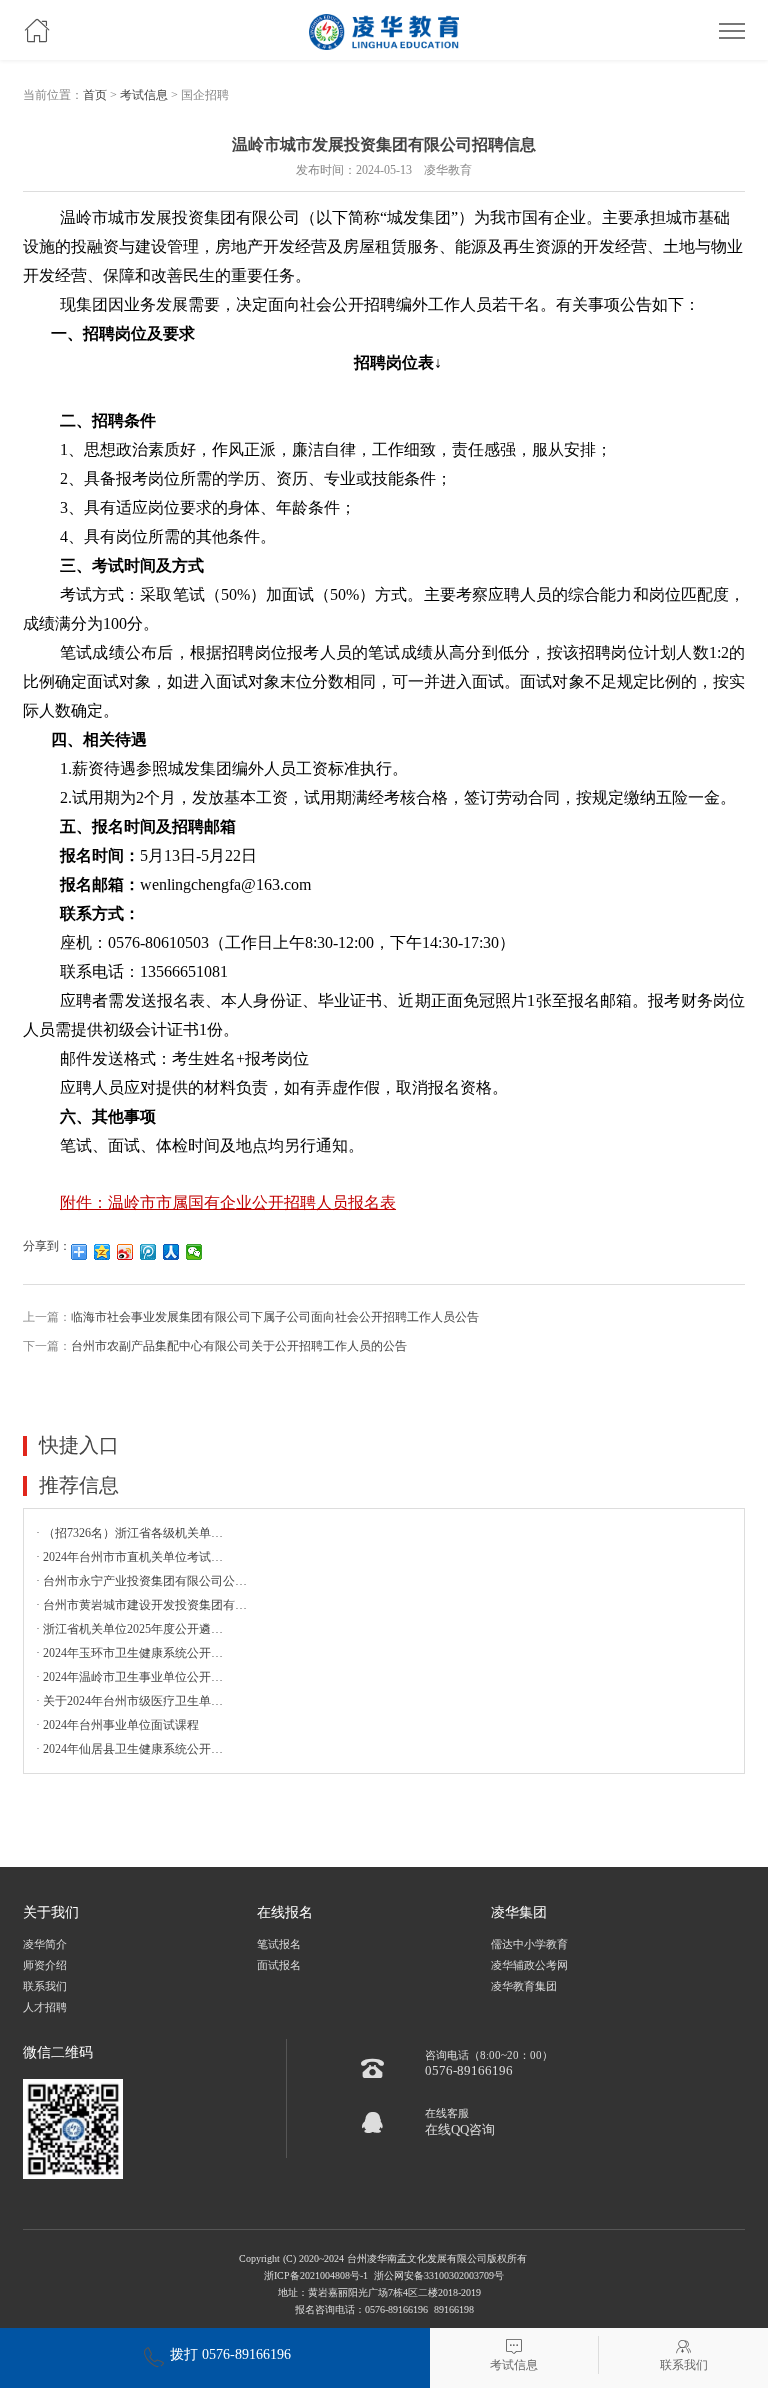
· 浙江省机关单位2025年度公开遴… (129, 1629)
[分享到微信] (194, 1252)
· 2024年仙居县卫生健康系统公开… (129, 1749)
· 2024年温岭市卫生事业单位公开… (129, 1677)
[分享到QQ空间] (102, 1252)
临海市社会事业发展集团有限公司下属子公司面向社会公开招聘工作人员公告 (275, 1317)
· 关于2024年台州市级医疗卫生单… (129, 1701)
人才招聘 (45, 2007)
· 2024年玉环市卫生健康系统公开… (129, 1653)
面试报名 (279, 1965)
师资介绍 (45, 1965)
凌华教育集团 (524, 1986)
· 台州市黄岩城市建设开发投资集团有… (141, 1605)
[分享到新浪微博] (125, 1252)
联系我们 (45, 1986)
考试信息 (144, 95)
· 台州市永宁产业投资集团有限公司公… (141, 1581)
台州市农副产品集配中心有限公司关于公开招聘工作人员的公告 (239, 1346)
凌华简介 (45, 1944)
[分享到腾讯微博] (148, 1252)
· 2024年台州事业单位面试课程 (117, 1725)
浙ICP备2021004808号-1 (316, 2275)
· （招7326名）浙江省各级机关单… (129, 1533)
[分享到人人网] (171, 1252)
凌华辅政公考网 (529, 1965)
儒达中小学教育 (529, 1944)
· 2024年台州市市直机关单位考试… (129, 1557)
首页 (95, 95)
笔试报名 (279, 1944)
